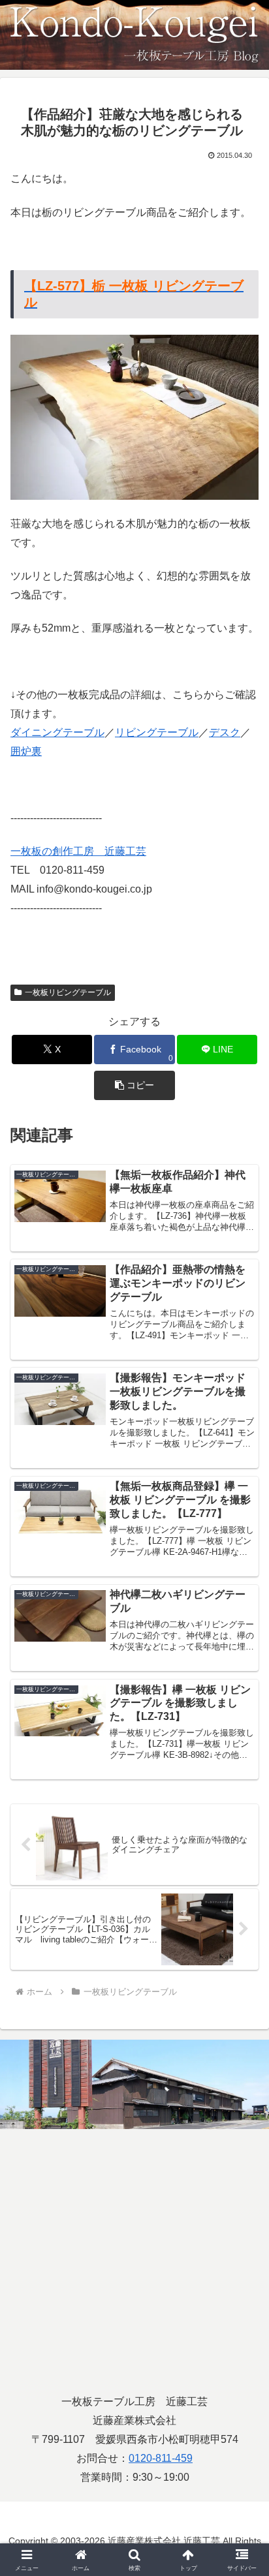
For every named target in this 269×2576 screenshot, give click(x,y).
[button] (134, 1085)
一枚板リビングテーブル (68, 992)
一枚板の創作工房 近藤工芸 (78, 851)
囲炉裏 (26, 751)
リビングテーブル (157, 732)
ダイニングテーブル (57, 732)
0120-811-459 (161, 2458)
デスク (225, 732)
